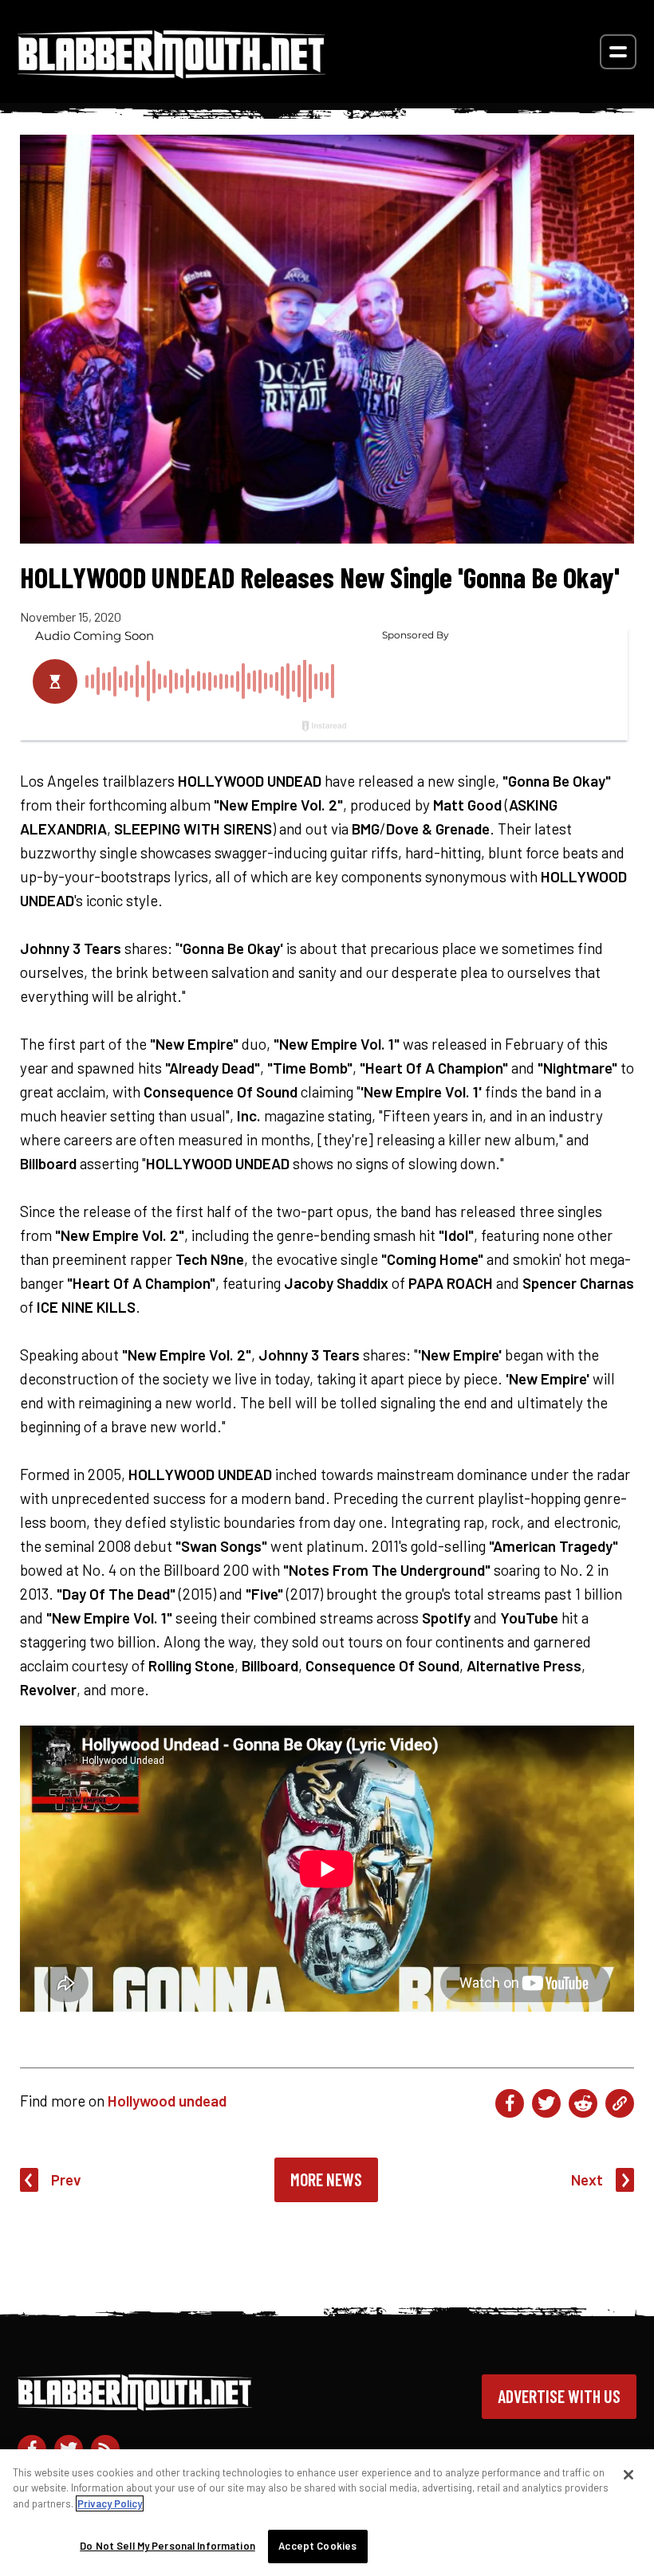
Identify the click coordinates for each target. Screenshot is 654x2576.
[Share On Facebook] (510, 2103)
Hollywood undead (167, 2101)
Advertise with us (559, 2396)
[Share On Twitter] (546, 2103)
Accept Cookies (317, 2546)
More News (326, 2179)
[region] (327, 2513)
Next (587, 2179)
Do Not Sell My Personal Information (167, 2546)
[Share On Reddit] (583, 2103)
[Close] (628, 2475)
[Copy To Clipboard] (620, 2103)
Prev (66, 2179)
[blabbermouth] (171, 73)
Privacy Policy (110, 2503)
